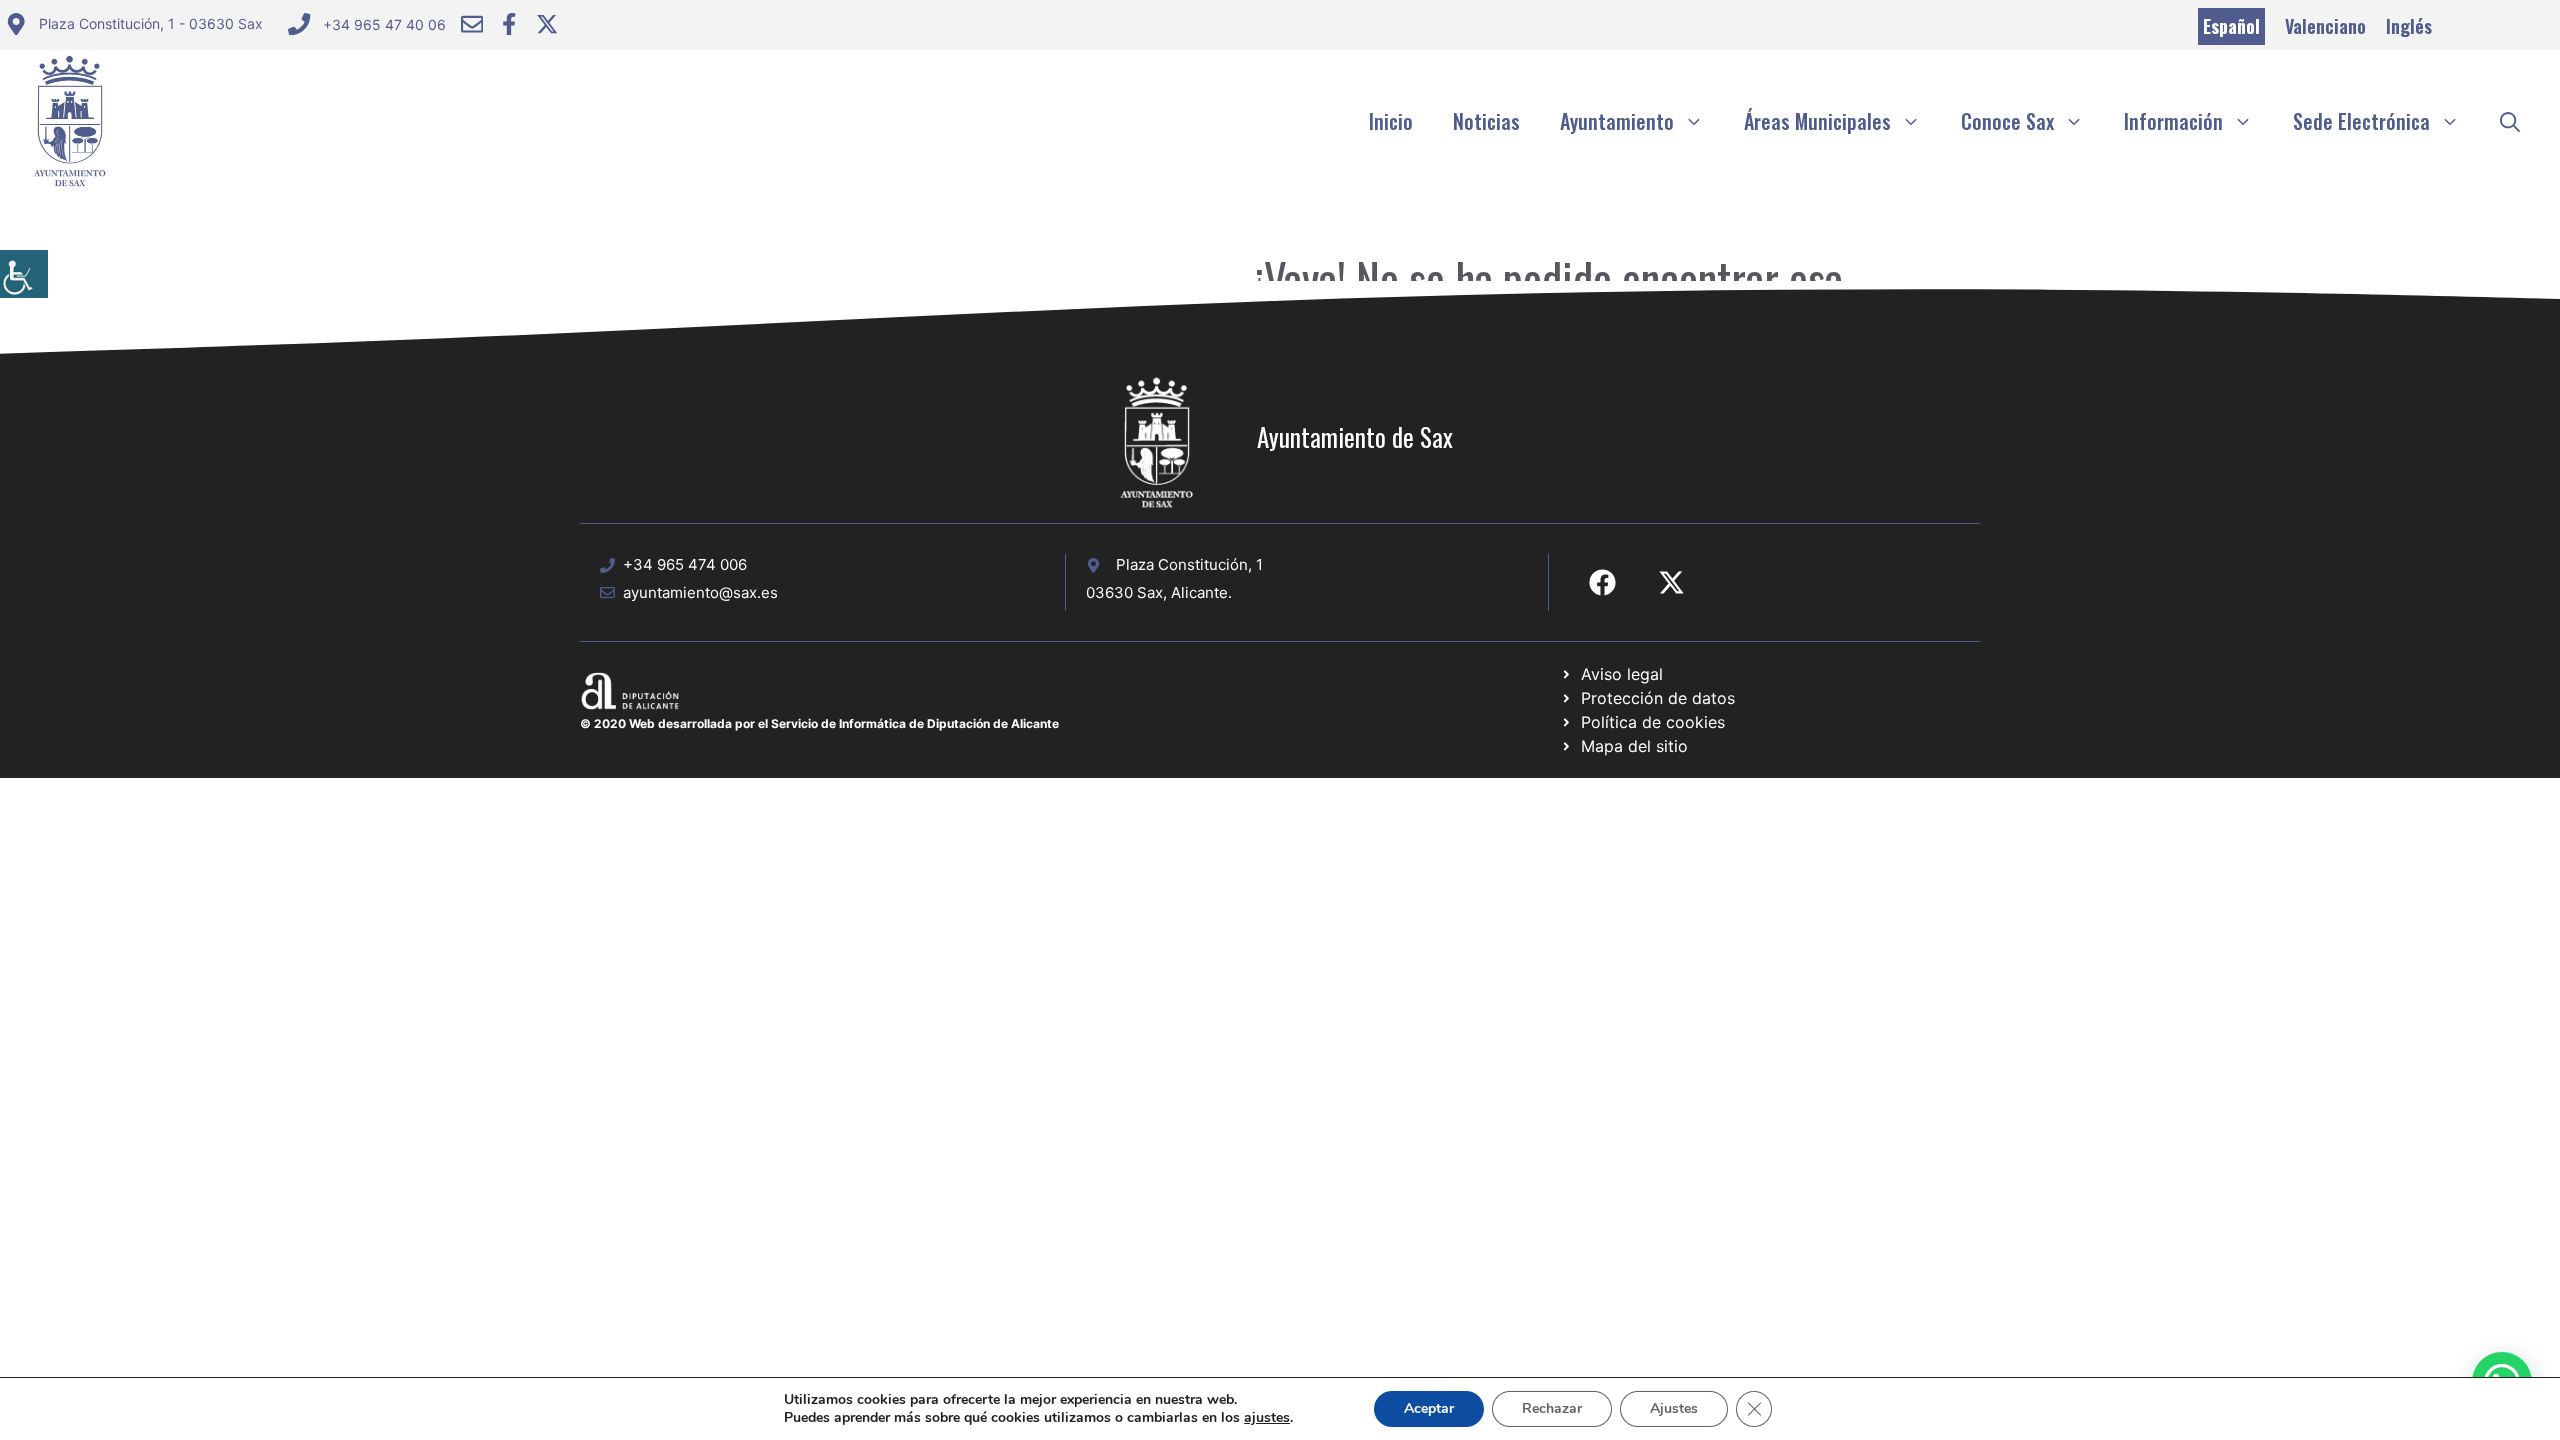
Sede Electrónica (2361, 121)
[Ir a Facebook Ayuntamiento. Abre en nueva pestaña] (509, 24)
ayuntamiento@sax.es (700, 592)
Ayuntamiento (1617, 121)
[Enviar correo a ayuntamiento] (472, 24)
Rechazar (1552, 1408)
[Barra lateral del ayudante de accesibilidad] (24, 274)
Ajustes (1674, 1408)
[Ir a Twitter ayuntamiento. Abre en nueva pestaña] (547, 24)
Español (2231, 26)
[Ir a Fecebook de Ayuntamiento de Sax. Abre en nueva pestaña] (1602, 582)
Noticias (1486, 121)
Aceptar (1429, 1408)
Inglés (2409, 26)
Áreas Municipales (1817, 121)
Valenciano (2325, 26)
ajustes (1267, 1418)
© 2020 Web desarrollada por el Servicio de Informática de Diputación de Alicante (819, 723)
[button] (2510, 121)
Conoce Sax (2007, 121)
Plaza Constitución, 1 (1189, 564)
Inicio (1391, 121)
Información (2173, 121)
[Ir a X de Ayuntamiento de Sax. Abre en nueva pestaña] (1671, 582)
